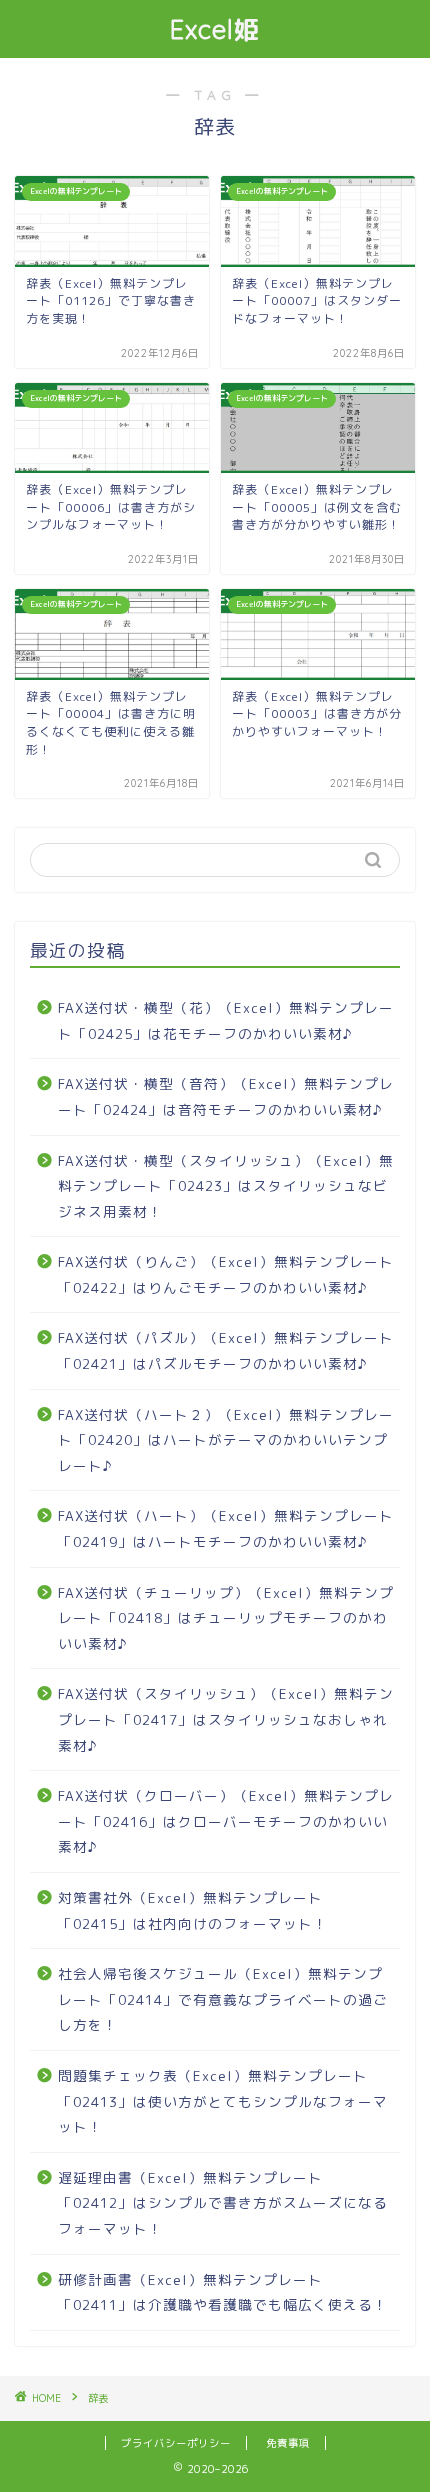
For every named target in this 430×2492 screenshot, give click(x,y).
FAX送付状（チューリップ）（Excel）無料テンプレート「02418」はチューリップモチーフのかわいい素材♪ (226, 1618)
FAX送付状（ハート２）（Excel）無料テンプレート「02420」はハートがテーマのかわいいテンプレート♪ (226, 1440)
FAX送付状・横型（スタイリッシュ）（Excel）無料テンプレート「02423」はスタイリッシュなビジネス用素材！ (226, 1186)
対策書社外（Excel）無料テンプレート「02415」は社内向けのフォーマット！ (193, 1910)
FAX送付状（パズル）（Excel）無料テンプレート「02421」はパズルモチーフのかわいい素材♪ (226, 1350)
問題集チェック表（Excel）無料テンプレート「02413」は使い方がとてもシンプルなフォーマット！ (223, 2101)
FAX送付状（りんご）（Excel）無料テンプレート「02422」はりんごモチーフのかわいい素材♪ (226, 1274)
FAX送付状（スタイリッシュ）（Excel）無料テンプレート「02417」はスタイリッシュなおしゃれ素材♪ (226, 1719)
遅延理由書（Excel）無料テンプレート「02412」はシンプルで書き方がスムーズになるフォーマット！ (223, 2203)
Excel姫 (215, 29)
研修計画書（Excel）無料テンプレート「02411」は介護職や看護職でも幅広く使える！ (223, 2292)
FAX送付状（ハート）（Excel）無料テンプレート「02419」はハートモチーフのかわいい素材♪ (226, 1528)
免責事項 (288, 2443)
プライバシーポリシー (176, 2443)
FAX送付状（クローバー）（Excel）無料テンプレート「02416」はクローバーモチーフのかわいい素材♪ (226, 1821)
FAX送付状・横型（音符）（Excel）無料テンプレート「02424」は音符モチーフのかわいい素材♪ (226, 1096)
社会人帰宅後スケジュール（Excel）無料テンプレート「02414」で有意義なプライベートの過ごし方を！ (223, 1999)
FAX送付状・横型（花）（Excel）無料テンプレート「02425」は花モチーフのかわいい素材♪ (226, 1020)
